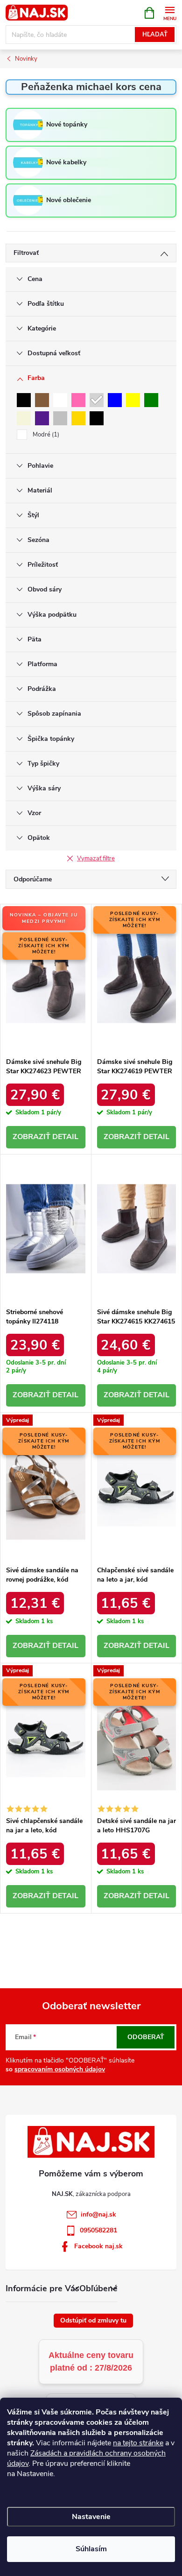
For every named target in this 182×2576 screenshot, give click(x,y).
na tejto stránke (138, 2443)
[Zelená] (151, 400)
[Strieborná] (60, 418)
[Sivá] (97, 400)
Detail (65, 1137)
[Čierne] (97, 418)
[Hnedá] (42, 400)
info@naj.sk (98, 2214)
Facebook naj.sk (98, 2246)
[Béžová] (24, 418)
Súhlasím (91, 2549)
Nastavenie (91, 2517)
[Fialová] (42, 418)
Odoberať (146, 2037)
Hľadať (155, 35)
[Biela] (60, 400)
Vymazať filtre (96, 859)
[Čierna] (24, 400)
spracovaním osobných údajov (60, 2069)
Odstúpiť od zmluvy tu (93, 2320)
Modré (45, 435)
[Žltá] (133, 400)
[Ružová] (78, 400)
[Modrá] (115, 400)
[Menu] (170, 12)
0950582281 (98, 2230)
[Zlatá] (78, 418)
